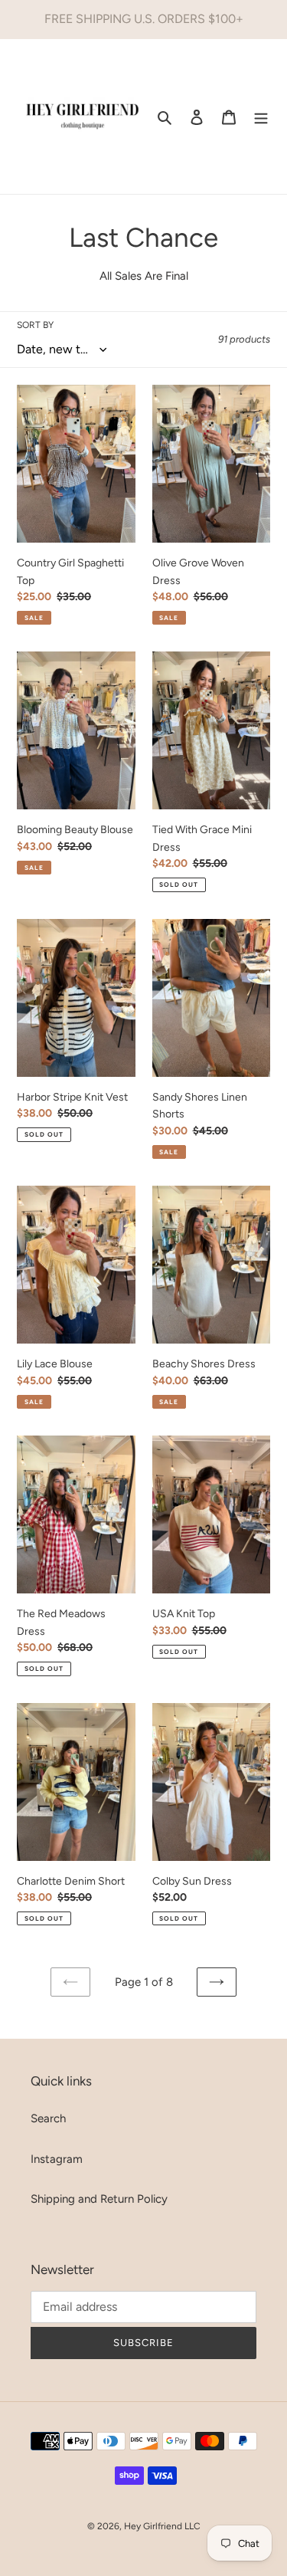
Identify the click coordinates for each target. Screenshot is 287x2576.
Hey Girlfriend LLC (162, 2526)
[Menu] (261, 117)
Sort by (35, 325)
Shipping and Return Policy (99, 2199)
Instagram (57, 2159)
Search (48, 2118)
